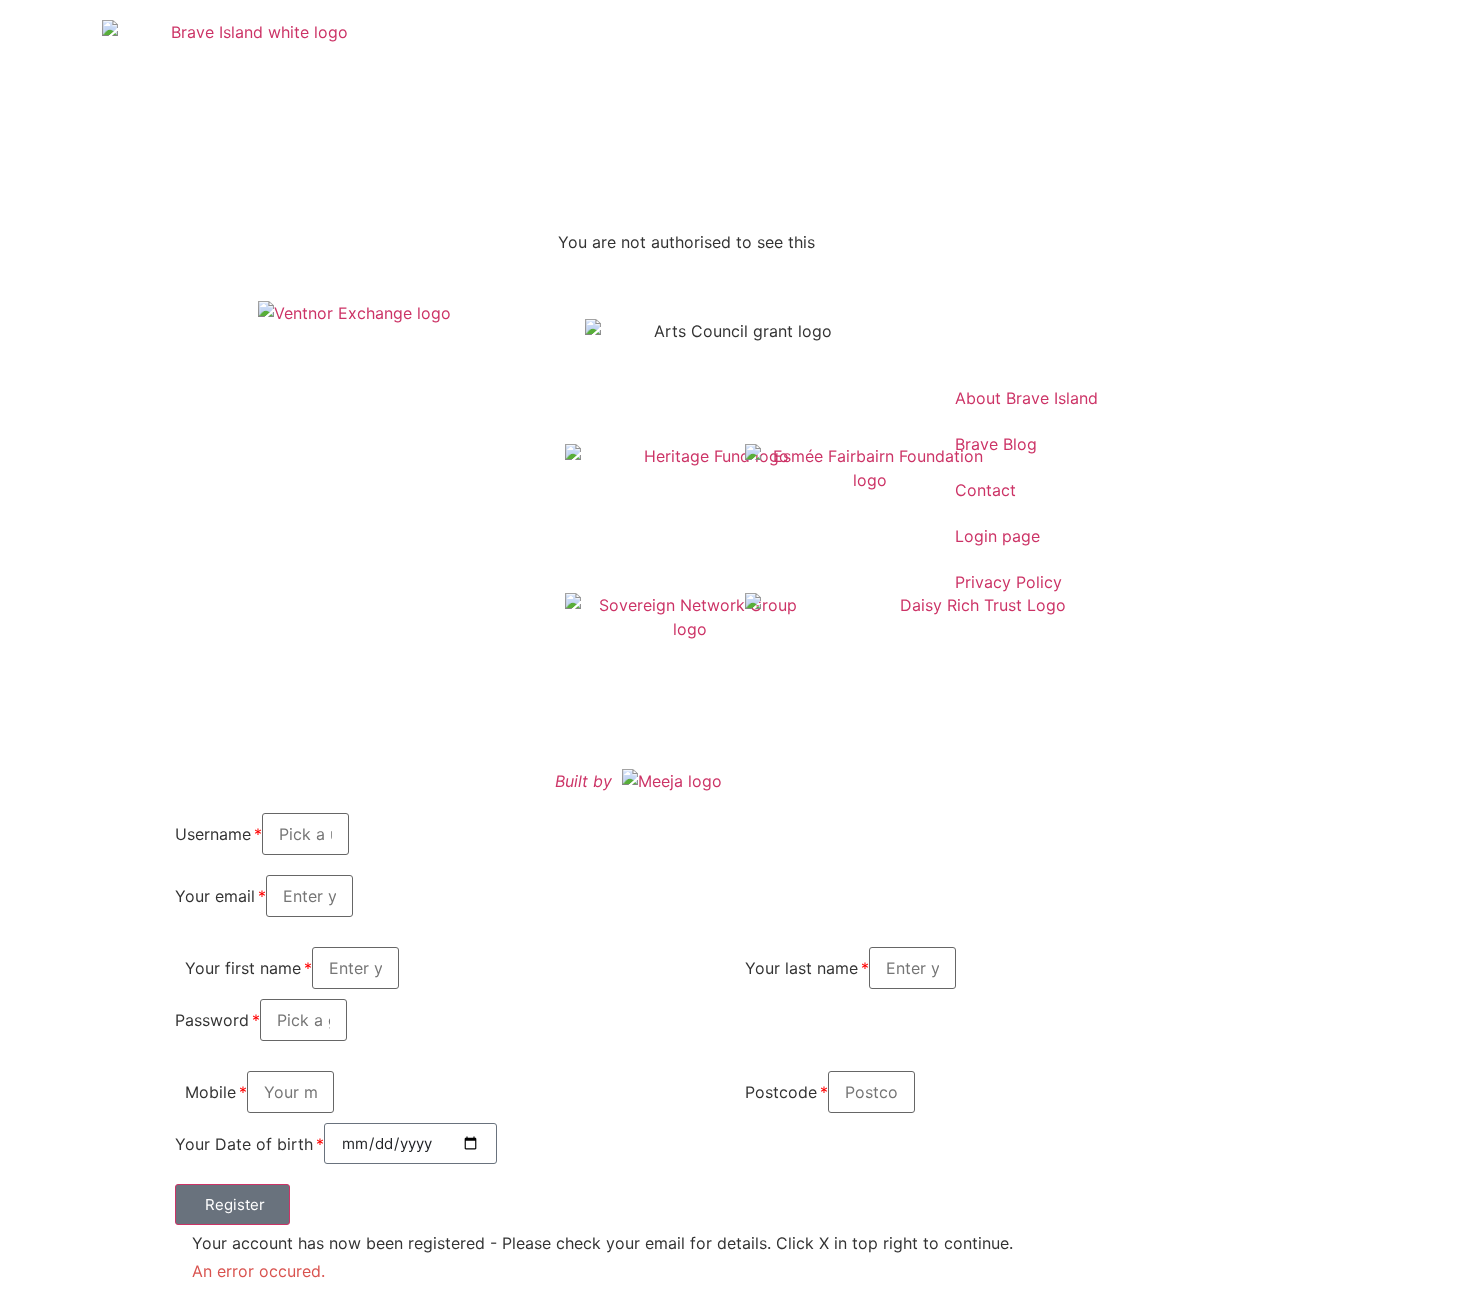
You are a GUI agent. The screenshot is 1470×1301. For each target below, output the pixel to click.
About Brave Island (1026, 398)
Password (212, 1020)
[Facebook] (1070, 324)
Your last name (801, 968)
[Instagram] (960, 324)
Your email (215, 896)
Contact (985, 490)
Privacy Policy (1008, 582)
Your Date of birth (244, 1144)
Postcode (781, 1092)
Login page (997, 536)
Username (213, 834)
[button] (232, 1204)
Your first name (243, 968)
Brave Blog (996, 444)
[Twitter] (1015, 324)
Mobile (210, 1092)
